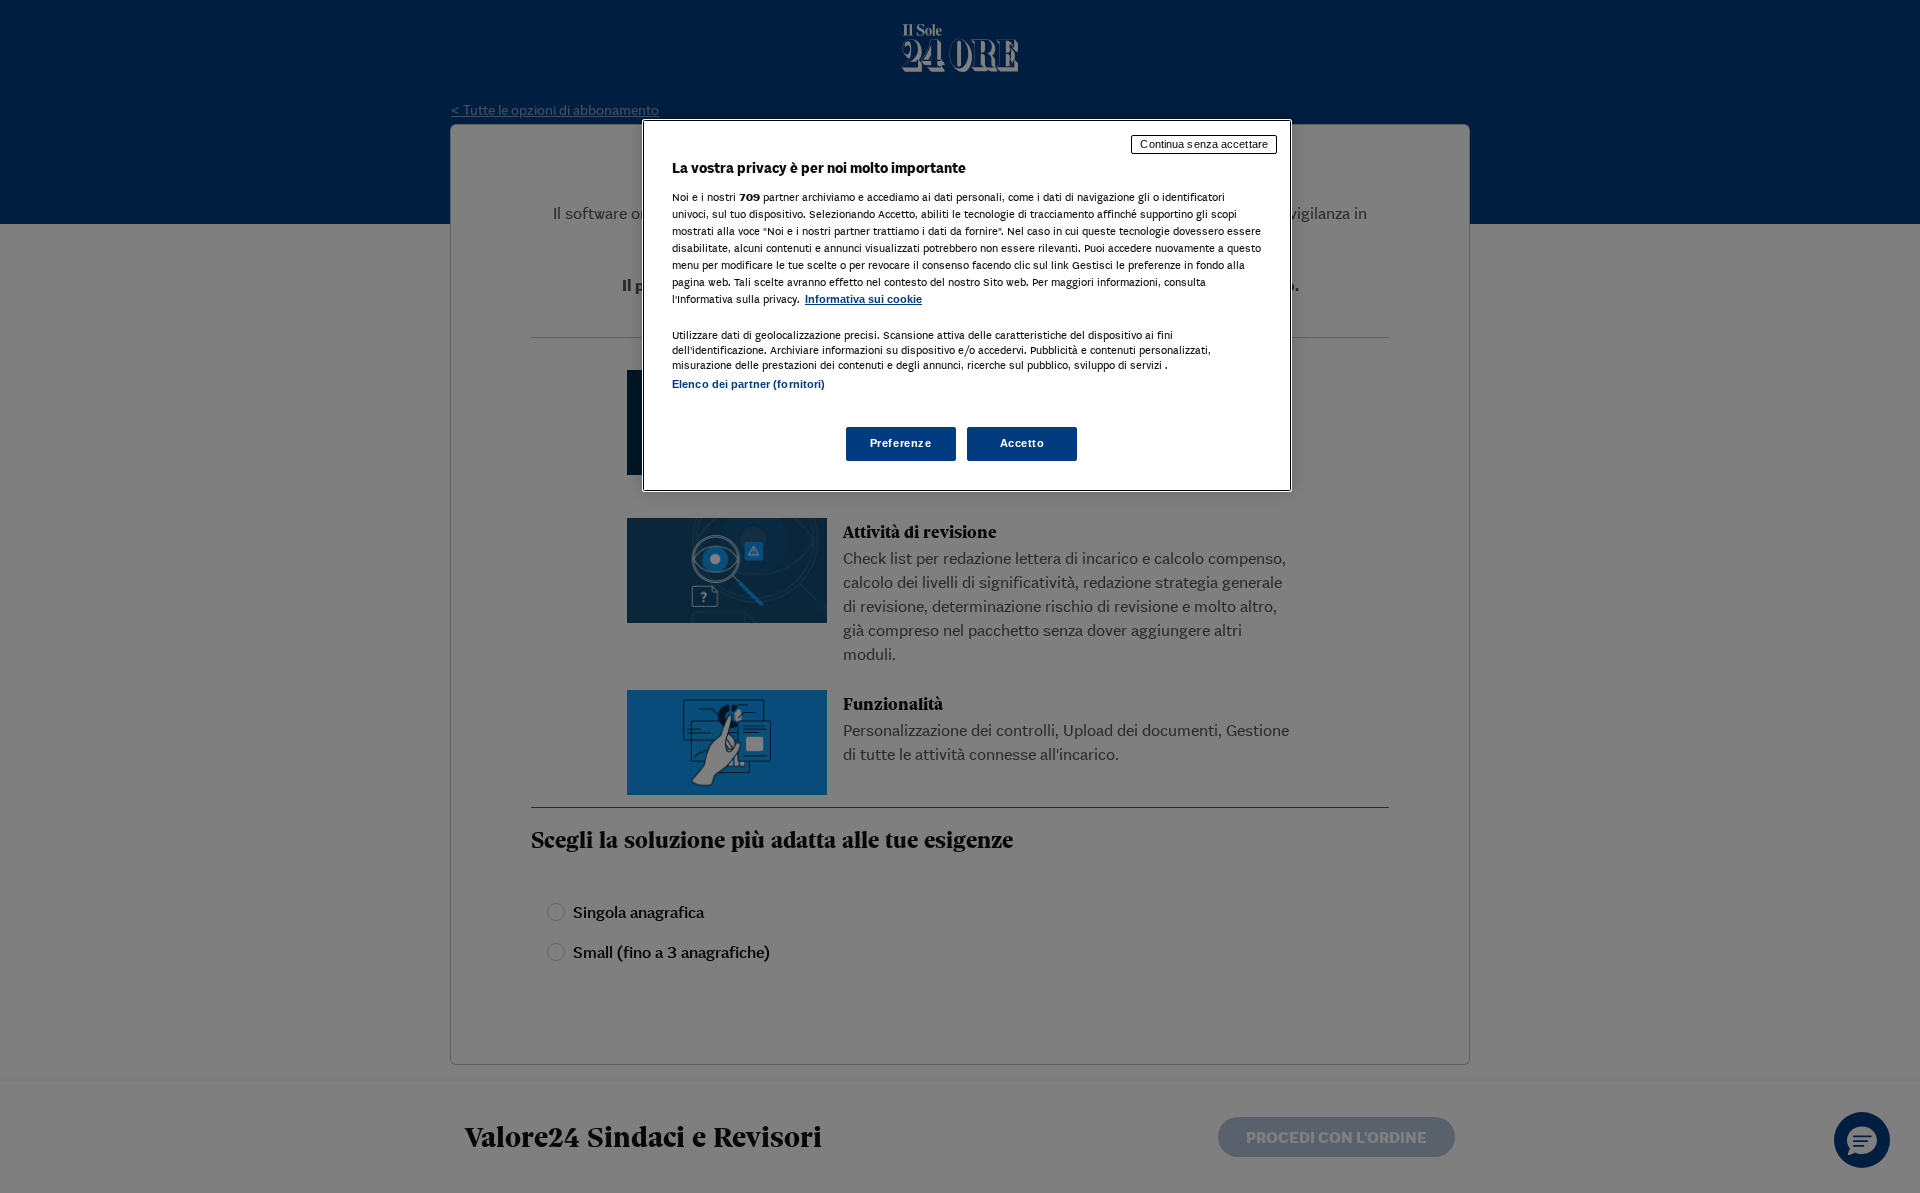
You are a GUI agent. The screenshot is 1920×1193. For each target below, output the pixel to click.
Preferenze (901, 443)
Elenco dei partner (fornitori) (748, 384)
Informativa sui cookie (863, 299)
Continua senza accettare (1204, 144)
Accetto (1022, 443)
